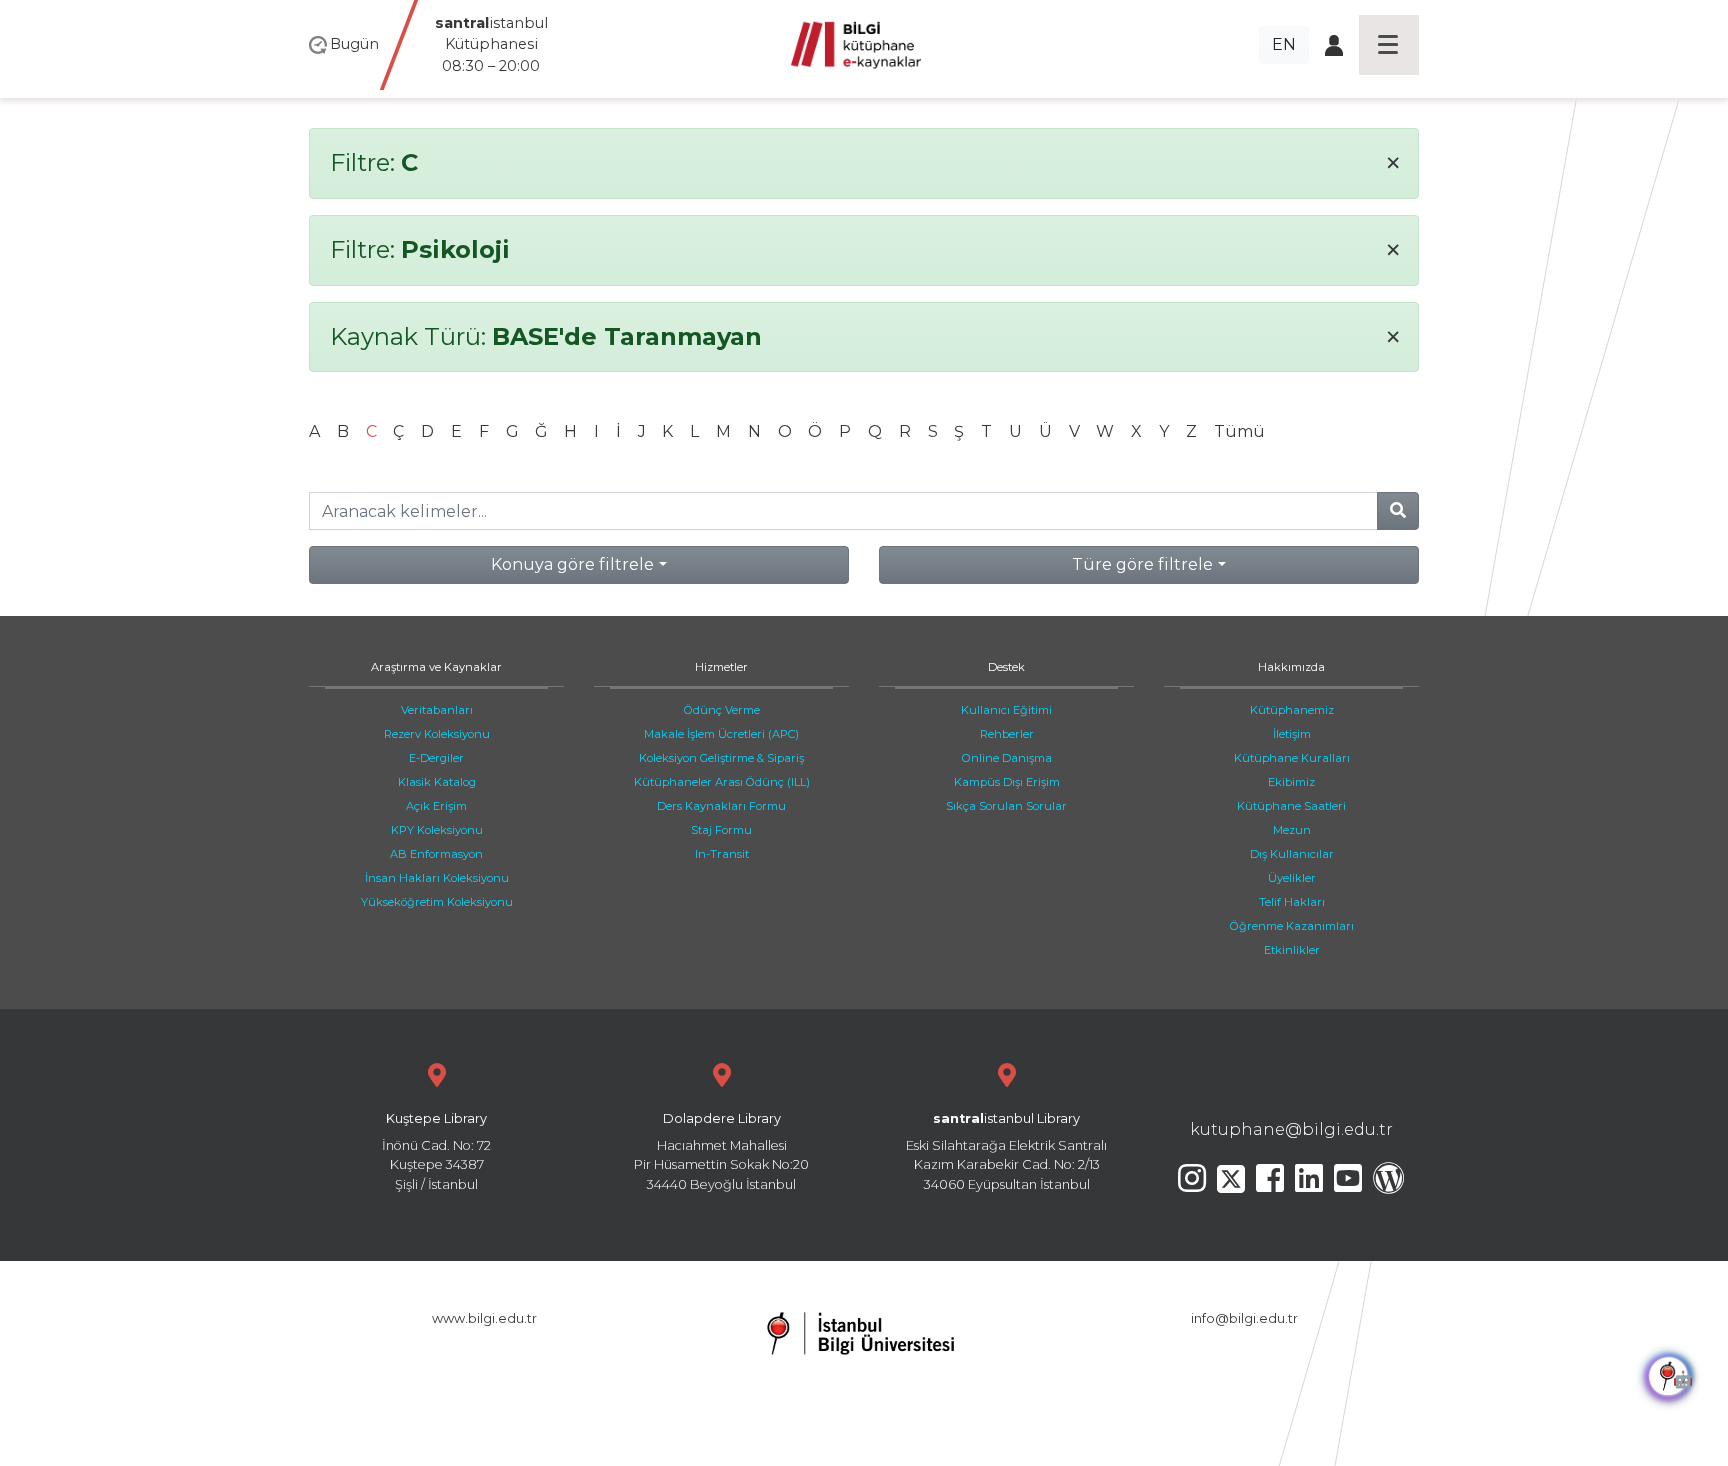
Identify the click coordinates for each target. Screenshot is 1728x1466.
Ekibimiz (1291, 782)
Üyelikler (1292, 878)
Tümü (1239, 431)
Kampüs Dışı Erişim (1007, 782)
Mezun (1292, 830)
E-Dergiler (436, 758)
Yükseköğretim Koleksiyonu (437, 902)
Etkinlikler (1292, 950)
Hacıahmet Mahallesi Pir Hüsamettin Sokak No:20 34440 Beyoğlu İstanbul (721, 1151)
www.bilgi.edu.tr (484, 1318)
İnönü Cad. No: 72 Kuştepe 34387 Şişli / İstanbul (436, 1151)
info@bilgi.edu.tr (1244, 1318)
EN (1284, 44)
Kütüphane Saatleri (1291, 806)
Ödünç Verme (722, 710)
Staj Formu (721, 830)
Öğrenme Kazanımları (1292, 926)
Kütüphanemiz (1292, 710)
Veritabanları (437, 710)
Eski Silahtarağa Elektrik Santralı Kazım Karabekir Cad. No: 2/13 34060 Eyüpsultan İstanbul (1006, 1151)
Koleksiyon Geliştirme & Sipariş (721, 758)
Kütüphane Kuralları (1292, 758)
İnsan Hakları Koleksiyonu (437, 878)
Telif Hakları (1292, 902)
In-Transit (722, 854)
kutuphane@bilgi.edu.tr (1291, 1129)
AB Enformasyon (436, 854)
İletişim (1292, 734)
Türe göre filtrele (1142, 564)
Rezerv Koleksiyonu (437, 734)
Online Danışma (1007, 758)
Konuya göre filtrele (572, 564)
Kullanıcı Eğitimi (1006, 710)
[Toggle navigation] (1389, 45)
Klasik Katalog (437, 782)
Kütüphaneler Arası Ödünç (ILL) (722, 782)
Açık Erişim (436, 806)
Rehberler (1007, 734)
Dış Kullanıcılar (1292, 854)
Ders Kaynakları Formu (721, 806)
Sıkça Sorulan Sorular (1006, 806)
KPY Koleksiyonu (437, 830)
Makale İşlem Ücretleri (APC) (721, 734)
